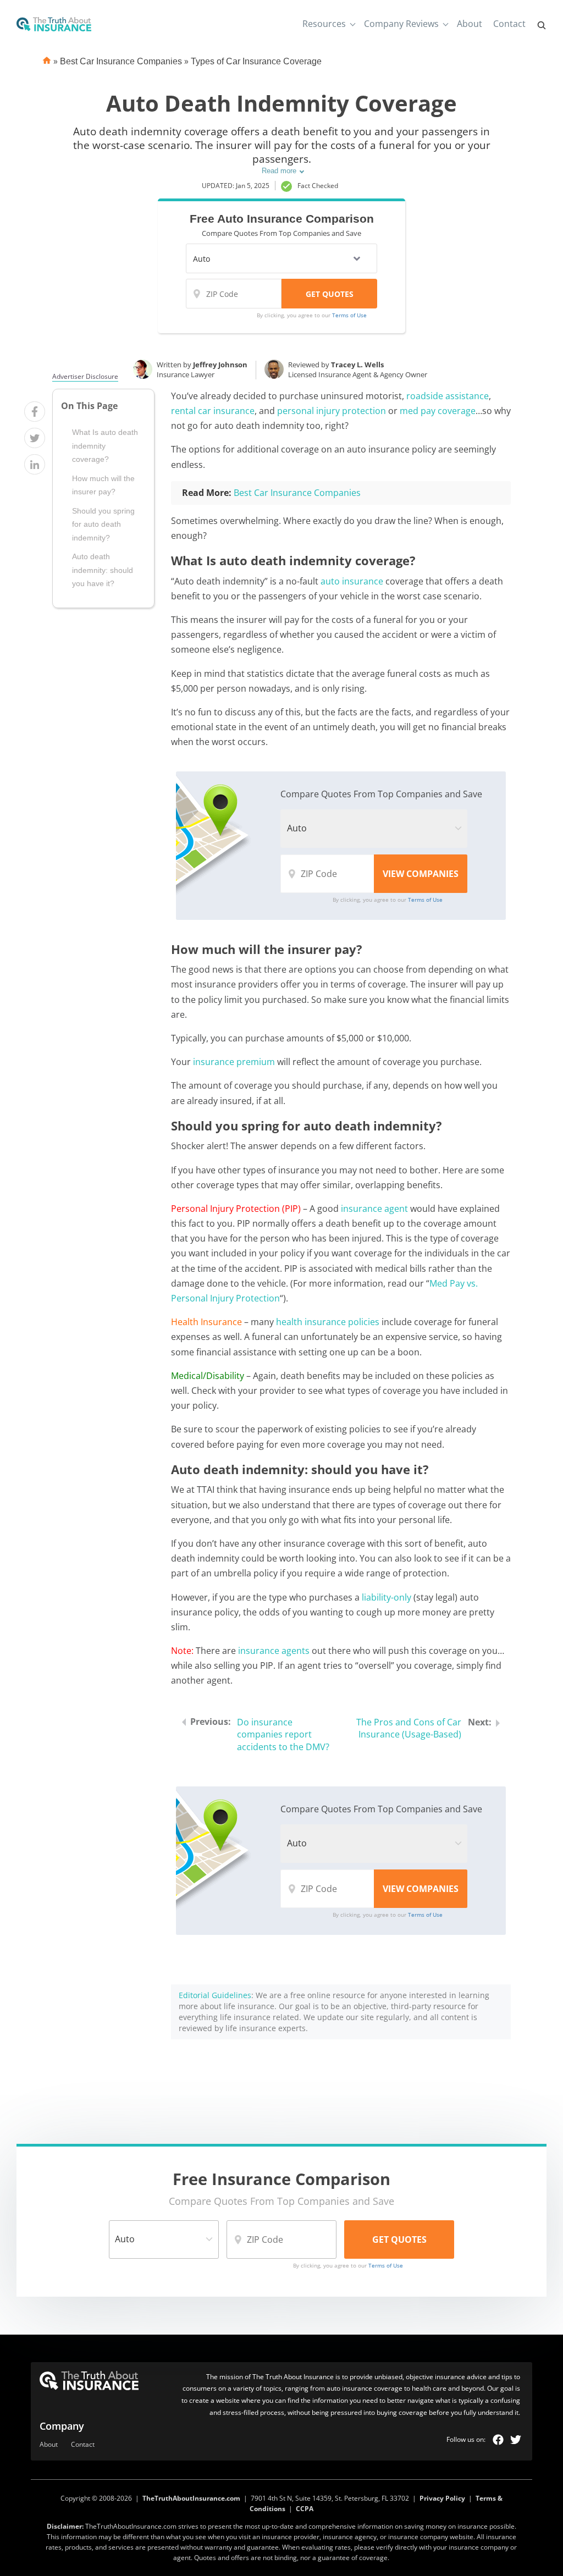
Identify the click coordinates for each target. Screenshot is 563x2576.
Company (62, 2426)
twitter (516, 2440)
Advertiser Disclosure (85, 377)
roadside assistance (448, 396)
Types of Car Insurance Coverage (256, 61)
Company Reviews (401, 24)
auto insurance (352, 581)
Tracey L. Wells (357, 365)
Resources (324, 24)
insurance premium (234, 1062)
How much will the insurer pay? (103, 485)
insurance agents (274, 1651)
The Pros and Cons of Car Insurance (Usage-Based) (409, 1728)
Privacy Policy (442, 2498)
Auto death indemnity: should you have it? (103, 570)
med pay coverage (438, 411)
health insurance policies (328, 1322)
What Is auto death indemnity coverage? (105, 446)
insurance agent (374, 1209)
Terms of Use (349, 315)
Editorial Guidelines (215, 1995)
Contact (509, 24)
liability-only (387, 1597)
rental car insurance (213, 411)
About (470, 24)
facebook (498, 2440)
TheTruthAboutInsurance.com (191, 2498)
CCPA (305, 2509)
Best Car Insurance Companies (121, 61)
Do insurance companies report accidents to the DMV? (283, 1735)
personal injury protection (332, 411)
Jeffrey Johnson (220, 365)
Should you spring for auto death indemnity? (103, 524)
